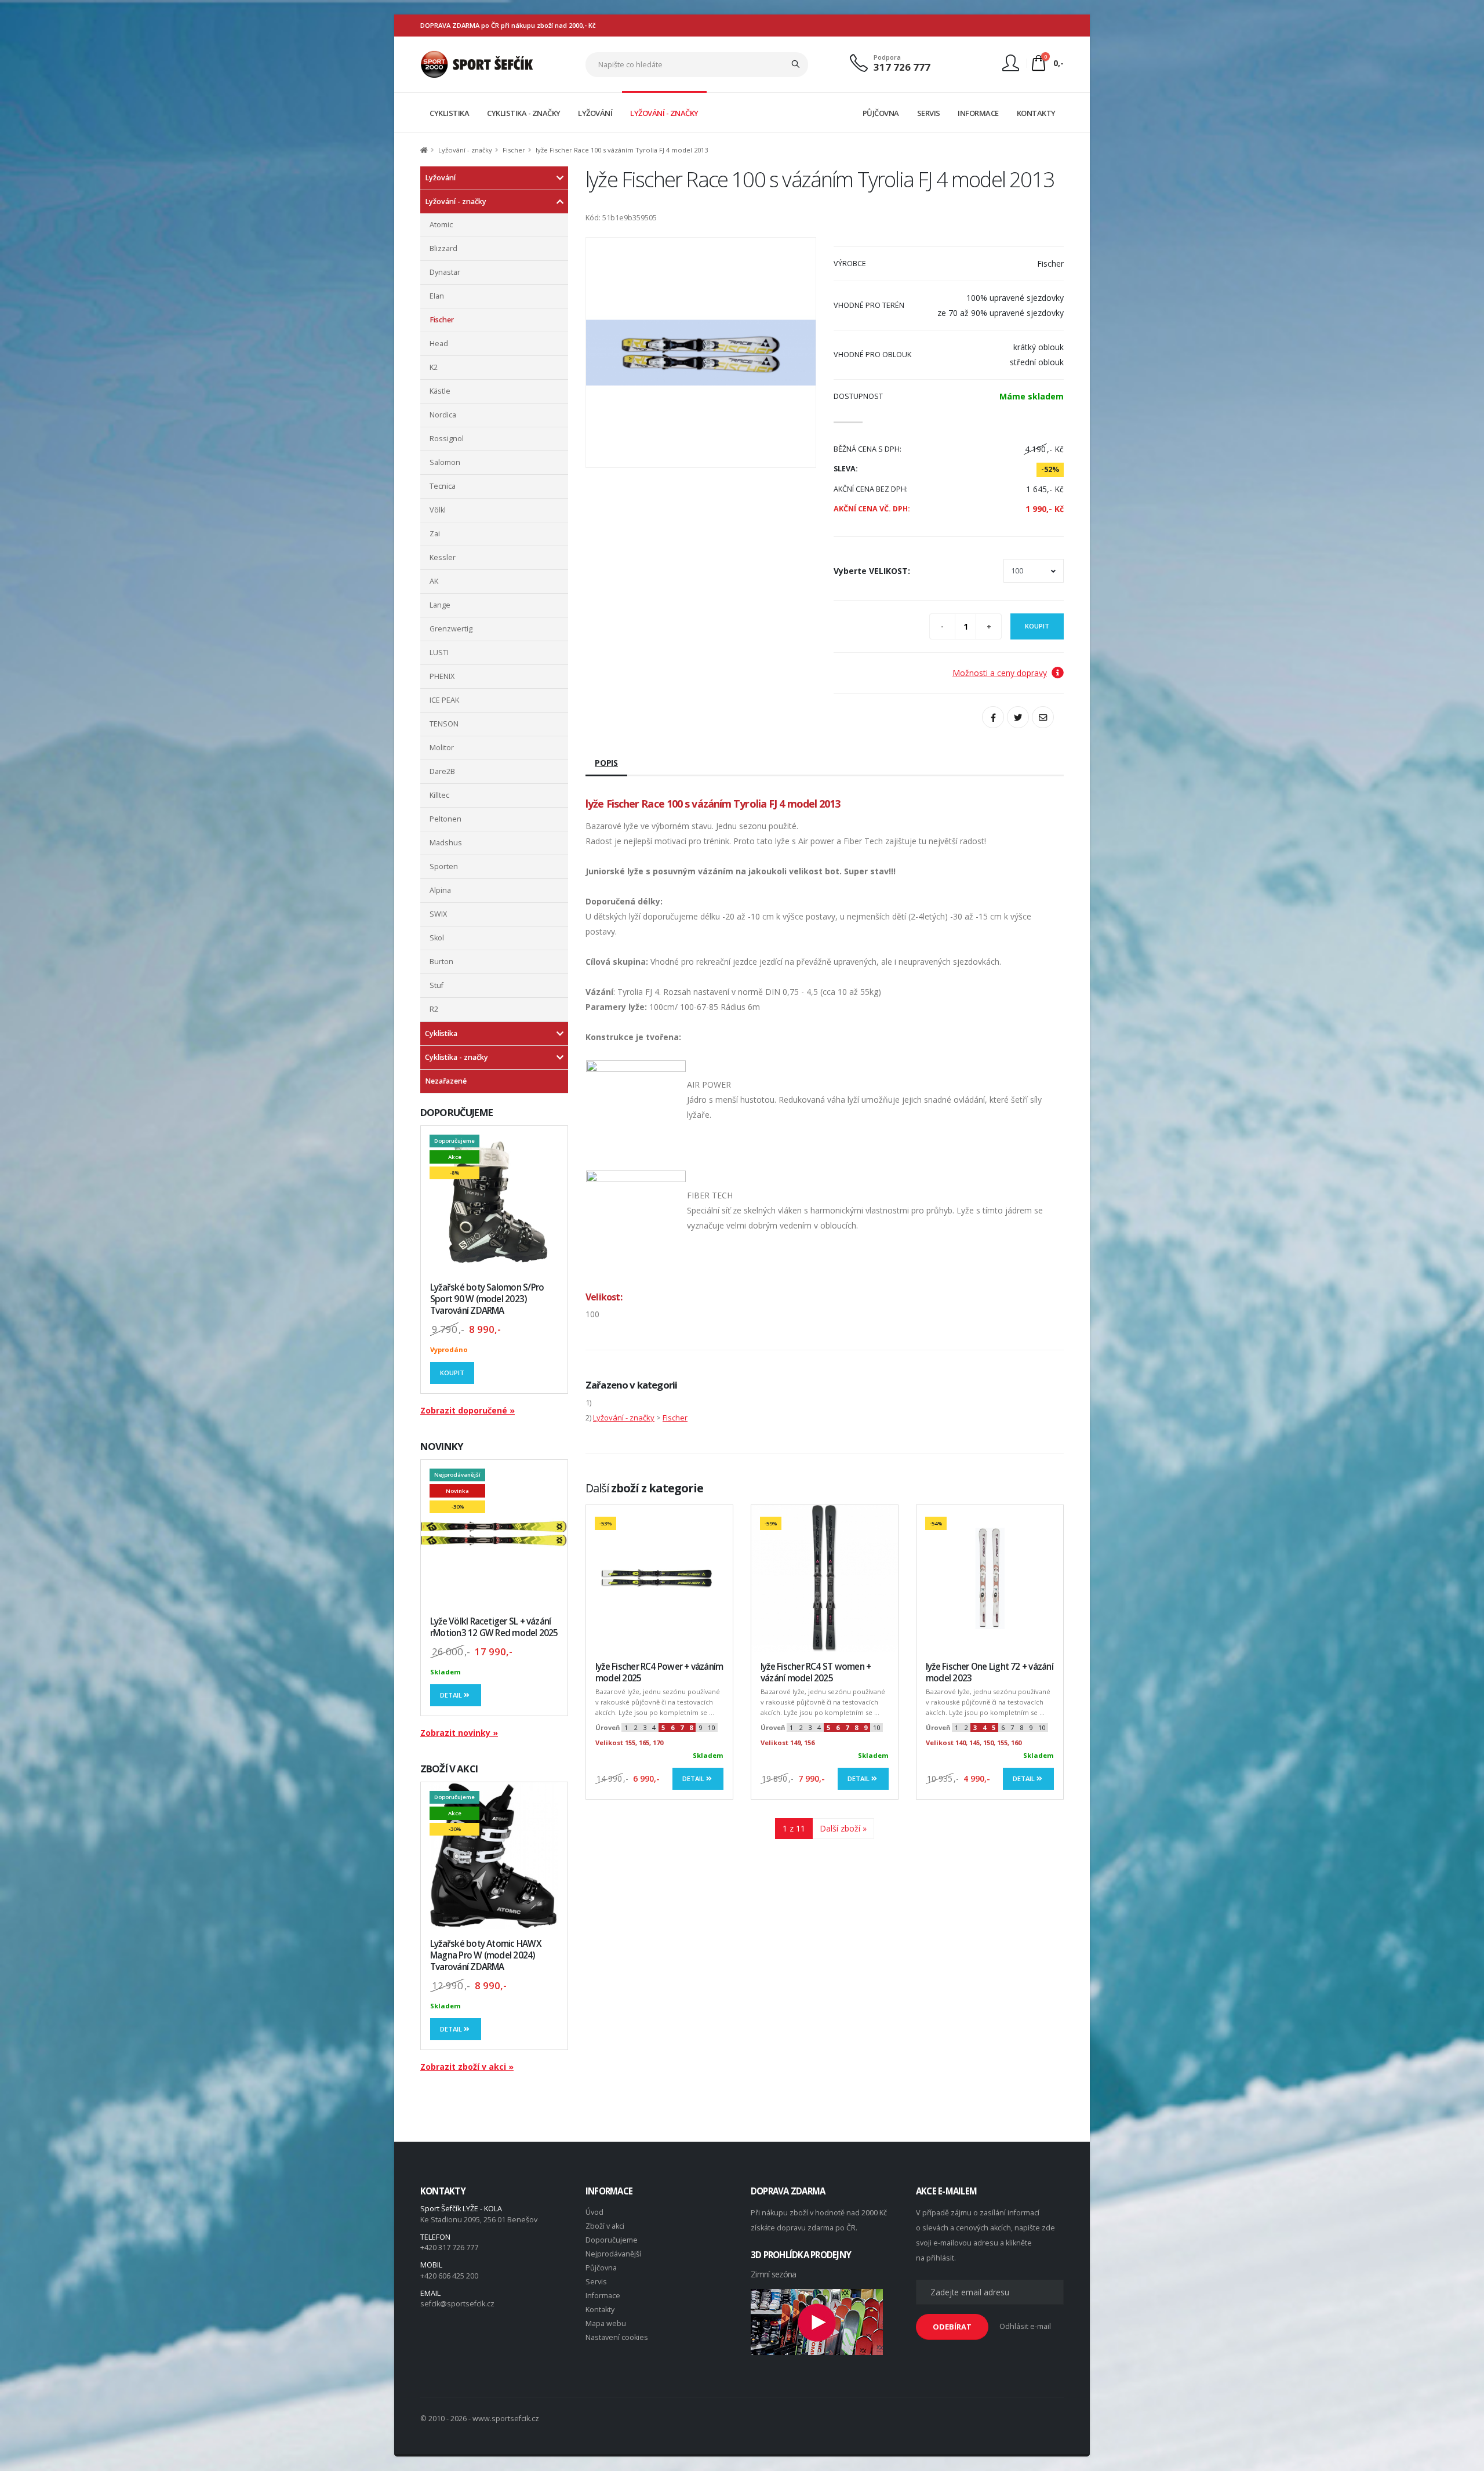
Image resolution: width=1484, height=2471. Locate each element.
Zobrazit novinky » (459, 1733)
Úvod (594, 2212)
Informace (603, 2296)
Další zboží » (843, 1828)
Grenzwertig (451, 629)
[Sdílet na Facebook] (993, 717)
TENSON (444, 724)
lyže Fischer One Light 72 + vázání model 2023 (990, 1672)
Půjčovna (601, 2268)
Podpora (887, 57)
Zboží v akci (605, 2226)
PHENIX (442, 676)
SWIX (438, 914)
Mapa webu (606, 2323)
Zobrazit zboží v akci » (467, 2067)
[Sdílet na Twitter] (1018, 717)
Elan (437, 296)
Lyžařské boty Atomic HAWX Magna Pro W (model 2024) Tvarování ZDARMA (486, 1955)
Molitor (442, 748)
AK (434, 581)
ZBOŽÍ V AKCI (449, 1769)
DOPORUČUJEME (457, 1112)
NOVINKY (442, 1446)
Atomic (441, 225)
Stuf (437, 985)
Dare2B (442, 771)
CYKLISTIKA (449, 113)
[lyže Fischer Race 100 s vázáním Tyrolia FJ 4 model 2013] (701, 353)
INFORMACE (978, 113)
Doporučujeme (612, 2240)
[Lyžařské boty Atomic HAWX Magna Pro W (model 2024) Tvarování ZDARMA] (494, 1856)
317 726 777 (902, 67)
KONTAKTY (1036, 113)
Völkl (438, 510)
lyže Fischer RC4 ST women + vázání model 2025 (816, 1672)
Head (439, 344)
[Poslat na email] (1043, 717)
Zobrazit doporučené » (468, 1410)
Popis (606, 763)
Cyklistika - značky (457, 1057)
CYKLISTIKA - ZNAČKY (524, 113)
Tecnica (443, 486)
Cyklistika (441, 1033)
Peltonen (445, 819)
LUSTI (439, 653)
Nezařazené (446, 1081)
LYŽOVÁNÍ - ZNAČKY (664, 113)
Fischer (514, 150)
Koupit (452, 1373)
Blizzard (443, 248)
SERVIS (929, 113)
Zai (435, 534)
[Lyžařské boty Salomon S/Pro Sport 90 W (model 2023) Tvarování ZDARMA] (494, 1199)
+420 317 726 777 (449, 2247)
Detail (452, 1695)
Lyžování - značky (465, 150)
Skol (437, 938)
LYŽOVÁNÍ (595, 113)
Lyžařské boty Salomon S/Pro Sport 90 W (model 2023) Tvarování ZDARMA (487, 1299)
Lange (440, 605)
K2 (434, 367)
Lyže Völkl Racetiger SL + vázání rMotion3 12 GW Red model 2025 (494, 1627)
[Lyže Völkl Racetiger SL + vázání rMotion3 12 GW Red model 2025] (494, 1533)
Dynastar (445, 272)
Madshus (446, 843)
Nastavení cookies (617, 2337)
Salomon (445, 462)
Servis (596, 2282)
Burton (441, 962)
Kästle (440, 391)
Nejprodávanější (613, 2254)
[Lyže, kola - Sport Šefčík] (477, 63)
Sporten (444, 866)
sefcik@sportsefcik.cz (457, 2304)
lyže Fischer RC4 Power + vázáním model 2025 (659, 1672)
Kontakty (600, 2310)
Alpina (440, 890)
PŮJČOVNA (881, 113)
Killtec (439, 795)
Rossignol (447, 439)
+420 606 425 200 (449, 2276)
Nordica (443, 415)
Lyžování (440, 178)
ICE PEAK (444, 700)
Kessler (443, 557)
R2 (434, 1009)
